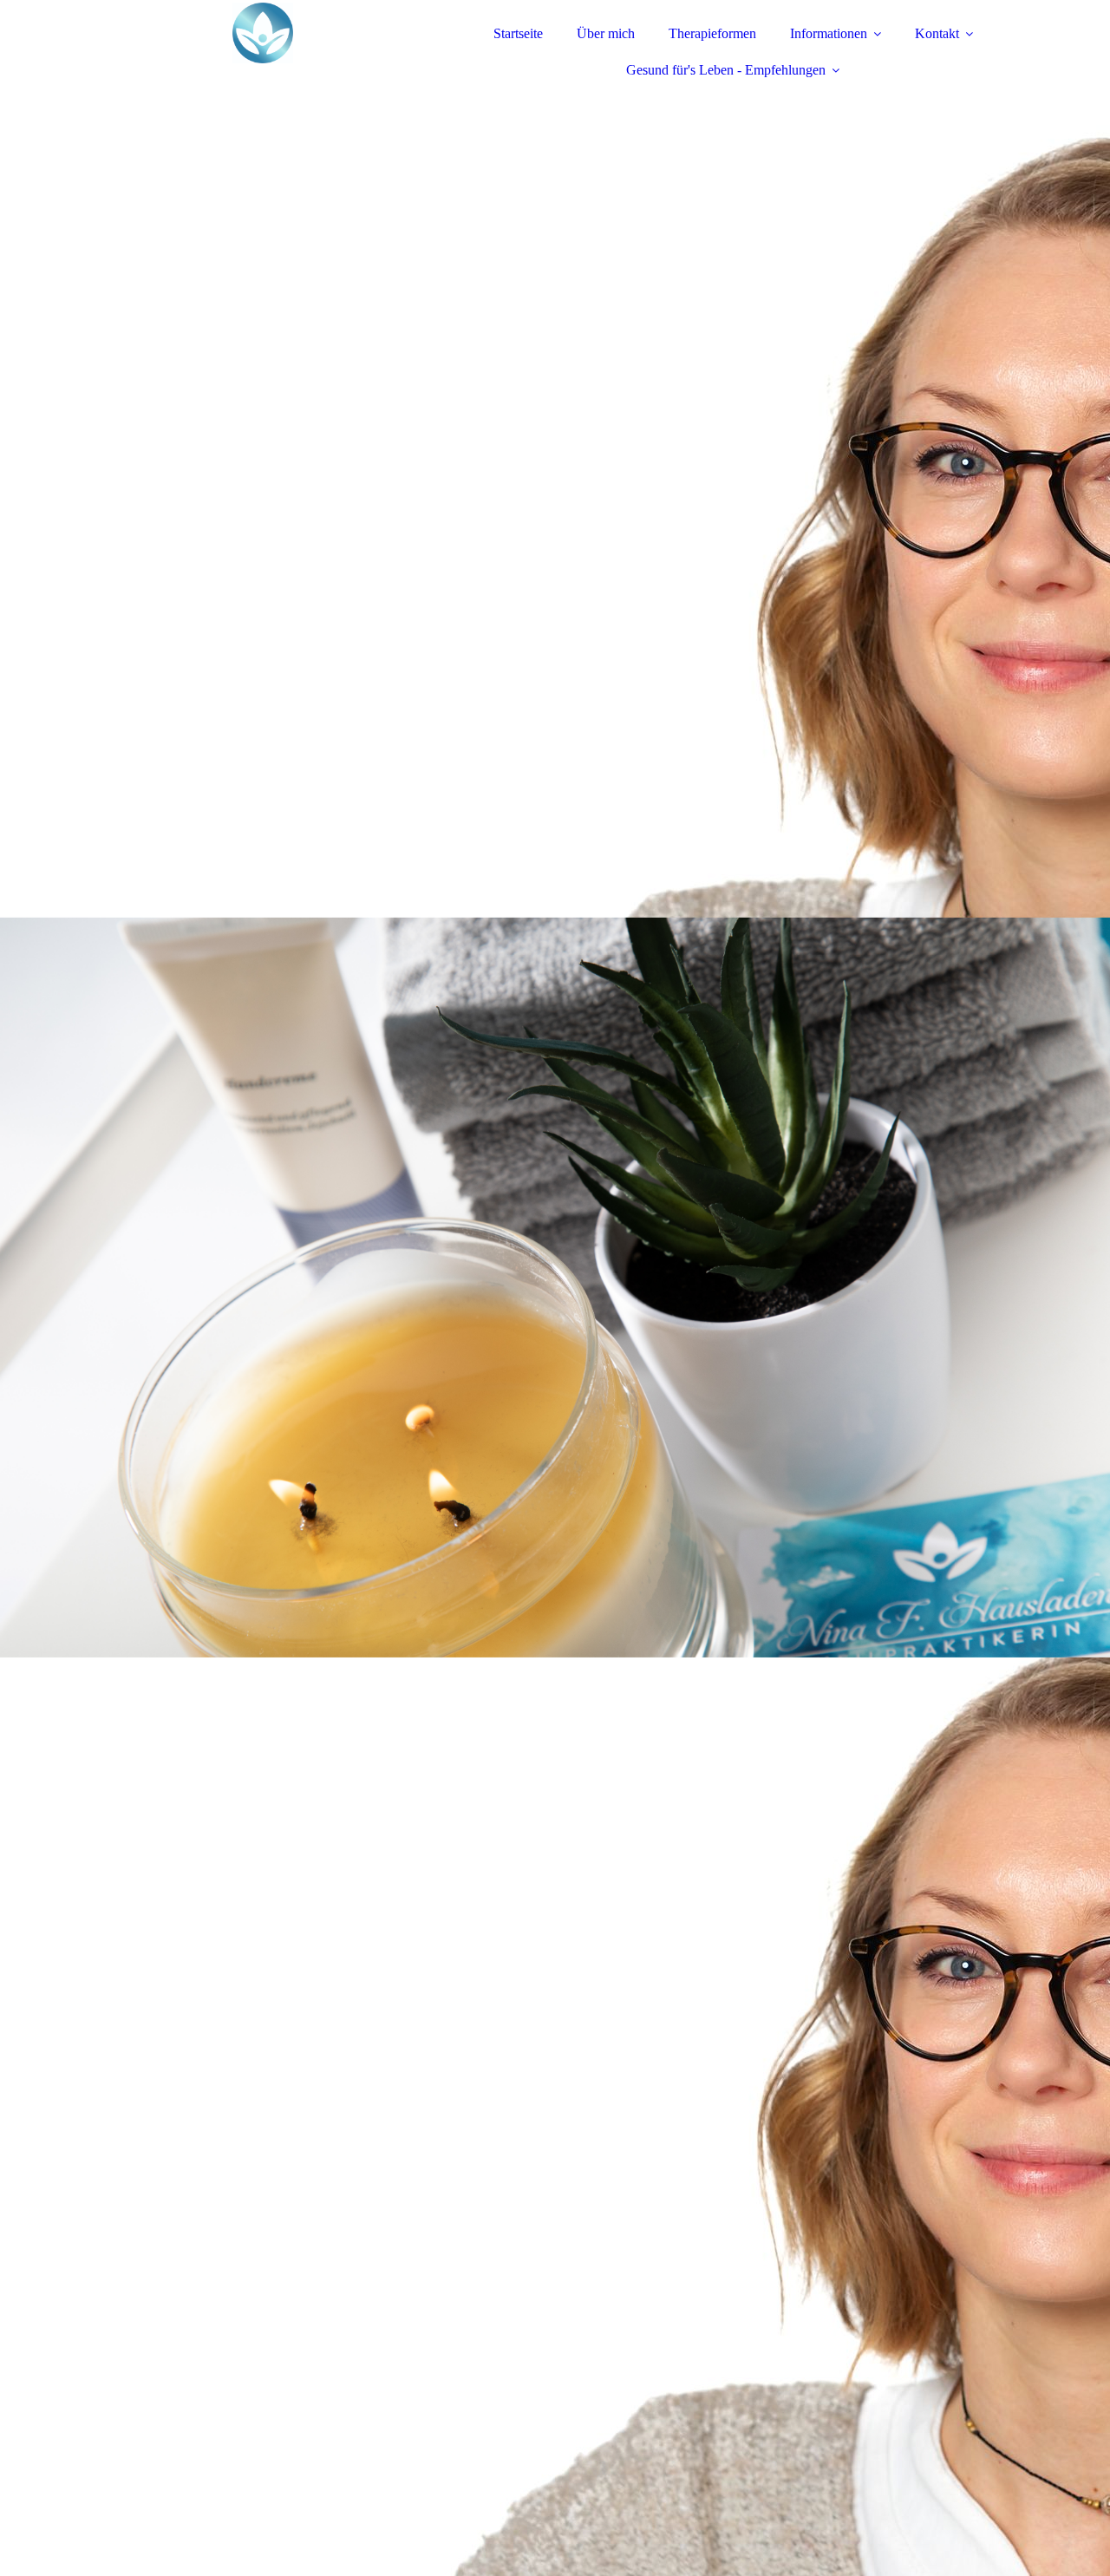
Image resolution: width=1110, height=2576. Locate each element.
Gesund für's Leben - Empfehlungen (726, 70)
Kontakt (937, 33)
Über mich (606, 33)
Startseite (518, 33)
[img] (263, 61)
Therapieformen (712, 33)
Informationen (829, 33)
